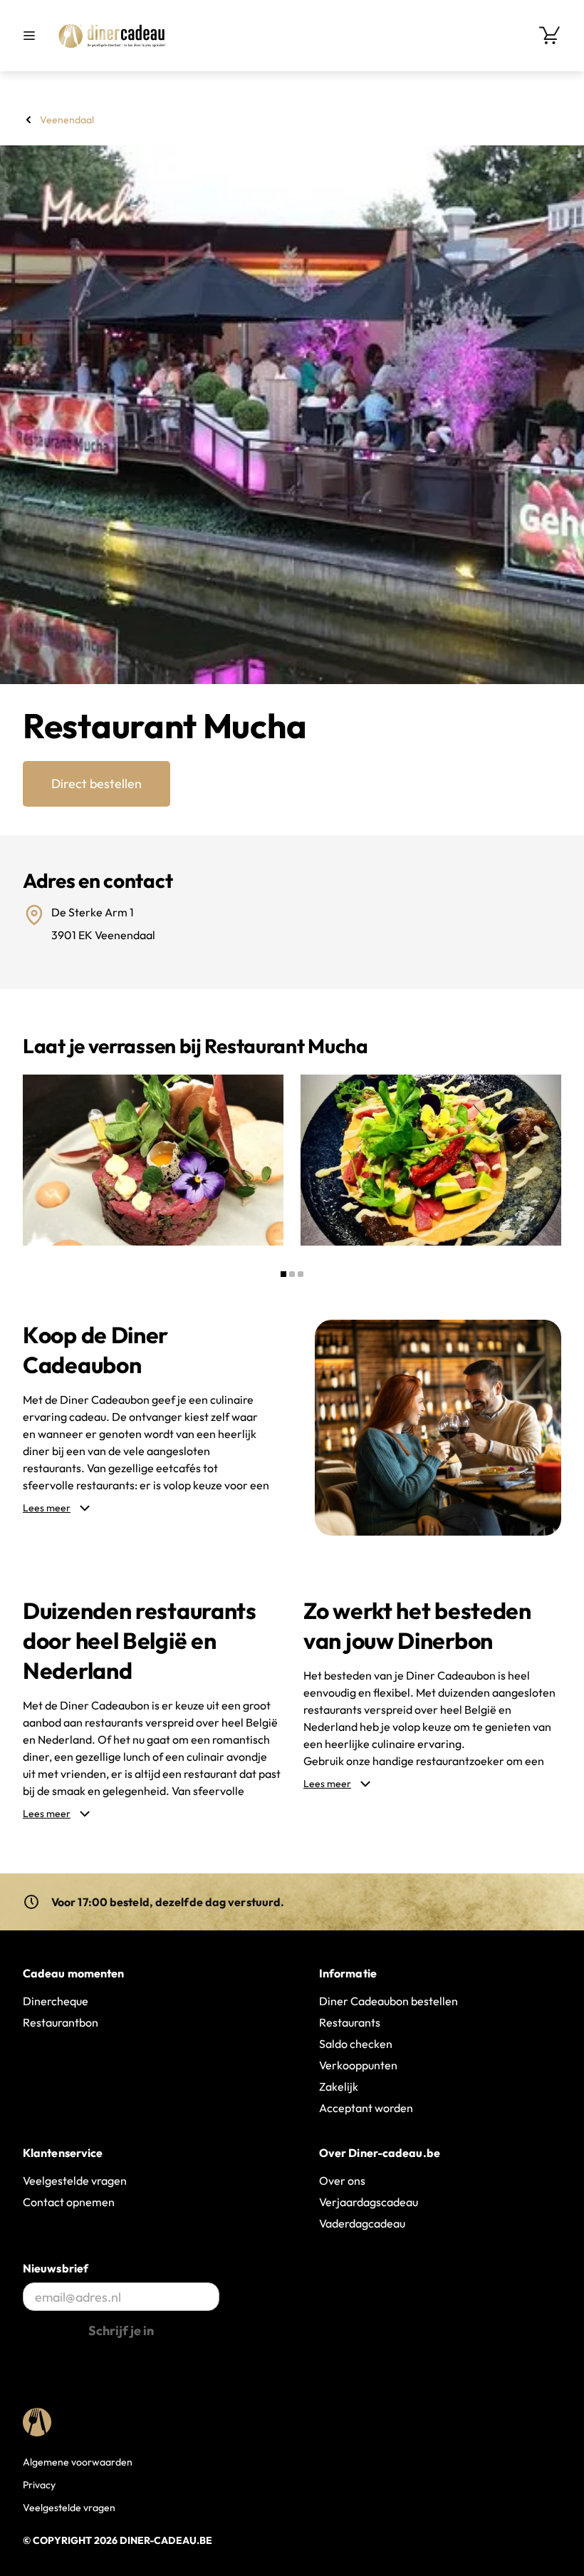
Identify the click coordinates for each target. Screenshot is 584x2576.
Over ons (342, 2181)
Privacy (39, 2485)
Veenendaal (67, 120)
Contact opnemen (69, 2202)
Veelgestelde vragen (75, 2181)
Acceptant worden (366, 2108)
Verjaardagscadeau (369, 2202)
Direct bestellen (97, 783)
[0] (550, 36)
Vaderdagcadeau (362, 2223)
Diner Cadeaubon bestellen (389, 2001)
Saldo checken (356, 2044)
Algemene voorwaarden (78, 2462)
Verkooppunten (358, 2065)
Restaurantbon (61, 2022)
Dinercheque (56, 2001)
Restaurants (350, 2022)
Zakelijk (339, 2086)
